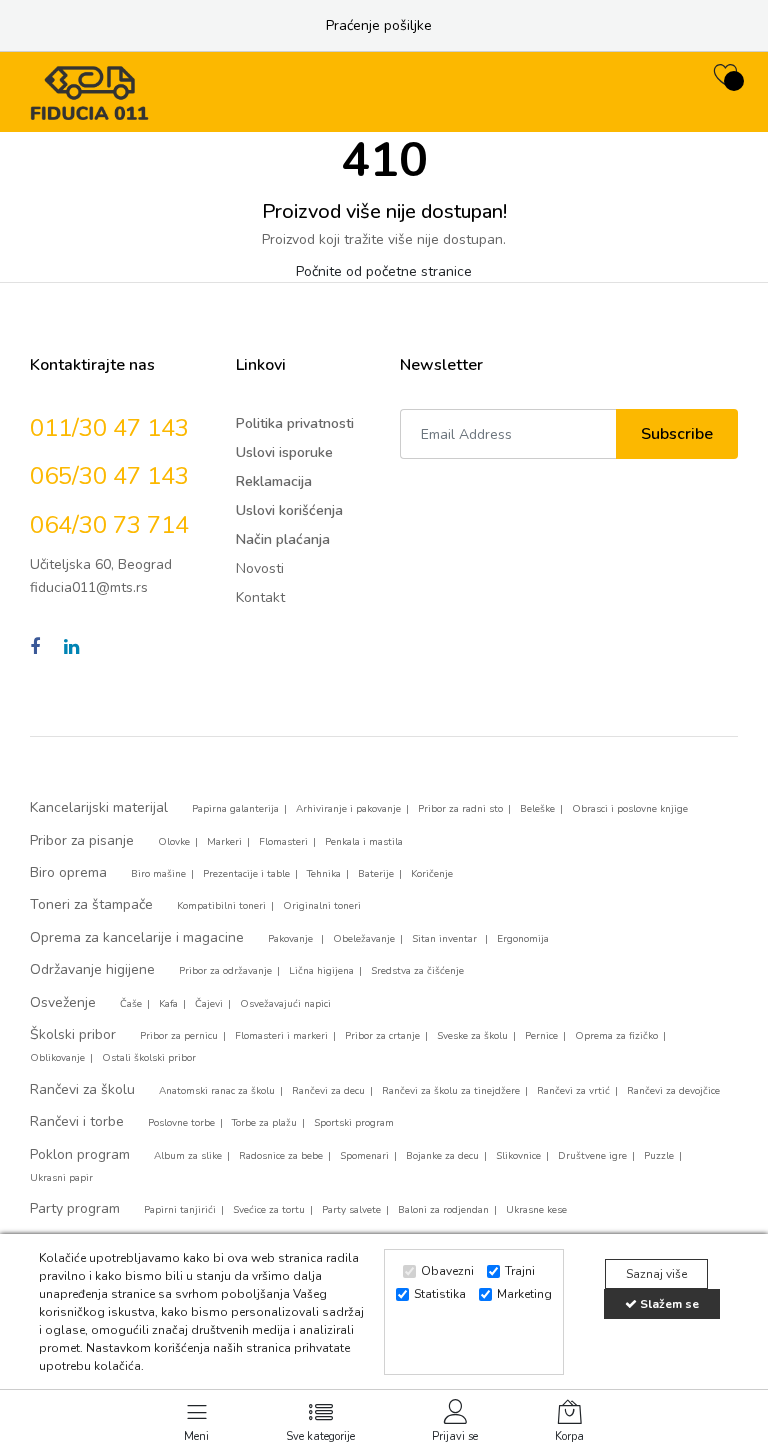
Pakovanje (292, 939)
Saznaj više (656, 1274)
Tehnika (324, 874)
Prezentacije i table (246, 874)
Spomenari (364, 1156)
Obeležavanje (364, 939)
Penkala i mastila (364, 842)
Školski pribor (73, 1034)
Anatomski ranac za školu (217, 1091)
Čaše (131, 1004)
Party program (75, 1208)
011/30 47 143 (109, 428)
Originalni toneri (322, 906)
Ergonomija (523, 939)
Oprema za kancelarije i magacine (137, 937)
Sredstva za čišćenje (417, 971)
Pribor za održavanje (225, 971)
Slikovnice (518, 1156)
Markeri (224, 842)
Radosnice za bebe (281, 1156)
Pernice (541, 1036)
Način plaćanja (283, 539)
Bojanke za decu (442, 1156)
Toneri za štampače (91, 904)
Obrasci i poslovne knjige (630, 809)
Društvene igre (592, 1156)
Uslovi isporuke (284, 452)
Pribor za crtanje (382, 1036)
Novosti (260, 568)
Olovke (174, 842)
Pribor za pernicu (179, 1036)
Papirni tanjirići (180, 1210)
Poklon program (80, 1154)
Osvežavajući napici (285, 1004)
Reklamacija (274, 481)
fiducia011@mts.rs (89, 587)
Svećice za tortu (269, 1210)
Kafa (168, 1004)
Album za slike (188, 1156)
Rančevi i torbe (77, 1121)
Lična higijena (321, 971)
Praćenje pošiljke (379, 25)
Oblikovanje (57, 1058)
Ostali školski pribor (149, 1058)
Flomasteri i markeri (281, 1036)
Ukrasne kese (536, 1210)
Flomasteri (283, 842)
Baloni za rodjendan (443, 1210)
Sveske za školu (472, 1036)
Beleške (537, 809)
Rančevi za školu (82, 1089)
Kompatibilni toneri (221, 906)
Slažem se (668, 1304)
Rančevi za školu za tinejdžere (451, 1091)
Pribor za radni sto (460, 809)
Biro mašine (158, 874)
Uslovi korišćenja (289, 510)
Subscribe (677, 434)
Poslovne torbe (181, 1123)
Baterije (376, 874)
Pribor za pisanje (82, 840)
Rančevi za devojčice (673, 1091)
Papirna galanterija (235, 809)
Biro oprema (68, 872)
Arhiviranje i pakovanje (348, 809)
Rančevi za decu (328, 1091)
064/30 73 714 (109, 525)
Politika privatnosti (295, 423)
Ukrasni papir (61, 1178)
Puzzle (659, 1156)
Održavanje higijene (92, 969)
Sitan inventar (446, 939)
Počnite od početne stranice (384, 271)
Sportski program (354, 1123)
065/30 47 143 (109, 476)
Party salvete (351, 1210)
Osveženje (63, 1002)
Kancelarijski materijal (99, 807)
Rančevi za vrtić (573, 1091)
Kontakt (260, 597)
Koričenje (432, 874)
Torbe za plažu (264, 1123)
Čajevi (209, 1004)
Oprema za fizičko (616, 1036)
